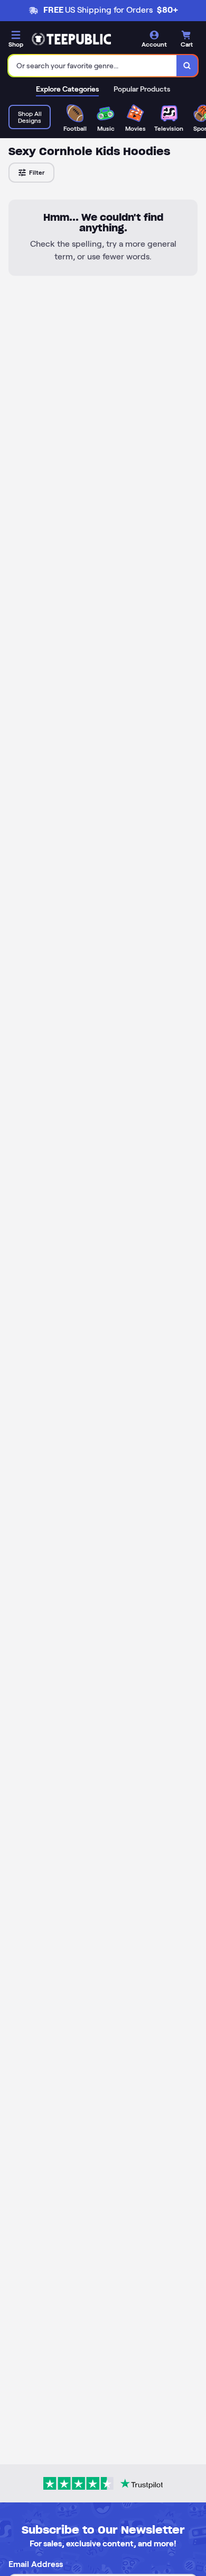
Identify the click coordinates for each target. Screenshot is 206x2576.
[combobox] (93, 66)
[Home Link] (71, 39)
